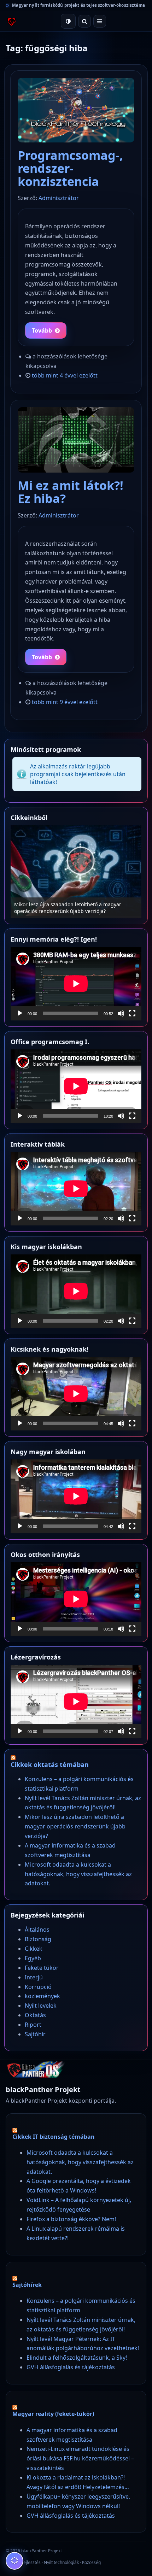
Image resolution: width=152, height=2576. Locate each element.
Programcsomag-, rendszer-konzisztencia (70, 168)
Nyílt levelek (41, 2006)
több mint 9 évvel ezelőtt (65, 702)
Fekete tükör (42, 1968)
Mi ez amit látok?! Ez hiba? (71, 492)
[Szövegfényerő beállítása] (14, 2561)
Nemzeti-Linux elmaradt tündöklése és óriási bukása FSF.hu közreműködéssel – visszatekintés (80, 2458)
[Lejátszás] (20, 1013)
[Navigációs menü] (100, 21)
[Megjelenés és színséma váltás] (68, 21)
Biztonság (38, 1939)
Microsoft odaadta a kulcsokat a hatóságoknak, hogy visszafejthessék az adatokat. (78, 1874)
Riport (33, 2025)
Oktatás (35, 2015)
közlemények (42, 1996)
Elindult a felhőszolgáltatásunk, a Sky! (77, 2358)
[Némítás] (121, 1013)
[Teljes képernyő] (132, 1013)
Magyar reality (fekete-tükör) (53, 2414)
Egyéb (33, 1958)
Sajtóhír (35, 2034)
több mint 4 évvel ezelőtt (65, 375)
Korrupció (38, 1987)
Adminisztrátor (59, 198)
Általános (37, 1930)
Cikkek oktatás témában (50, 1764)
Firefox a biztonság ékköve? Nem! (71, 2219)
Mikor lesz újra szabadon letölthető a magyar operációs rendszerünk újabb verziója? (68, 908)
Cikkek (34, 1949)
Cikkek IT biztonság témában (54, 2137)
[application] (76, 984)
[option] (76, 872)
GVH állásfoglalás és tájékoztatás (71, 2367)
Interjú (34, 1977)
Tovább (42, 330)
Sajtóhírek (27, 2285)
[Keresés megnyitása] (84, 21)
